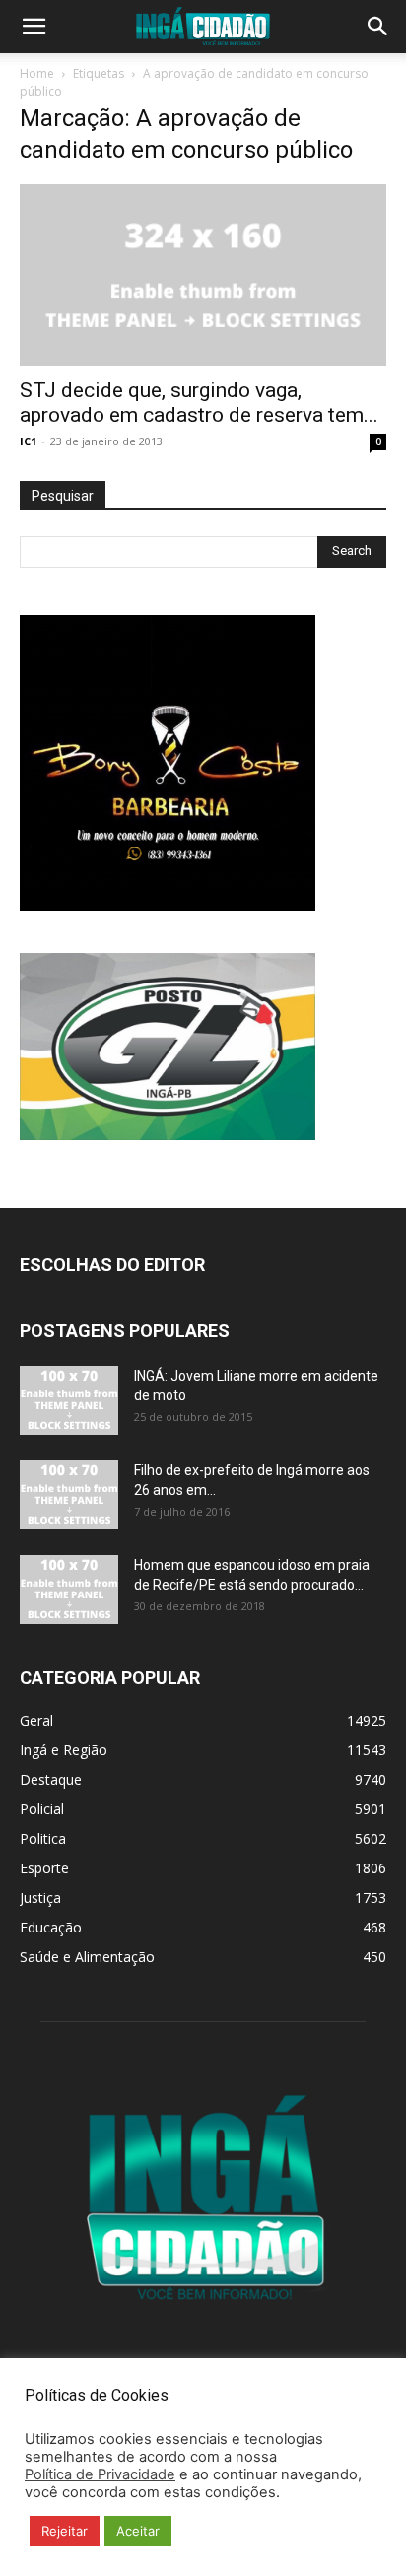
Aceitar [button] (138, 2531)
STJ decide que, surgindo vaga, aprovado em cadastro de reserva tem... (199, 403)
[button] (34, 27)
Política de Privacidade (100, 2474)
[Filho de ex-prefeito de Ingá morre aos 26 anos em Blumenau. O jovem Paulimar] (69, 1495)
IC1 (28, 441)
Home (37, 73)
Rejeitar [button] (65, 2531)
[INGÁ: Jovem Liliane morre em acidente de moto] (69, 1400)
